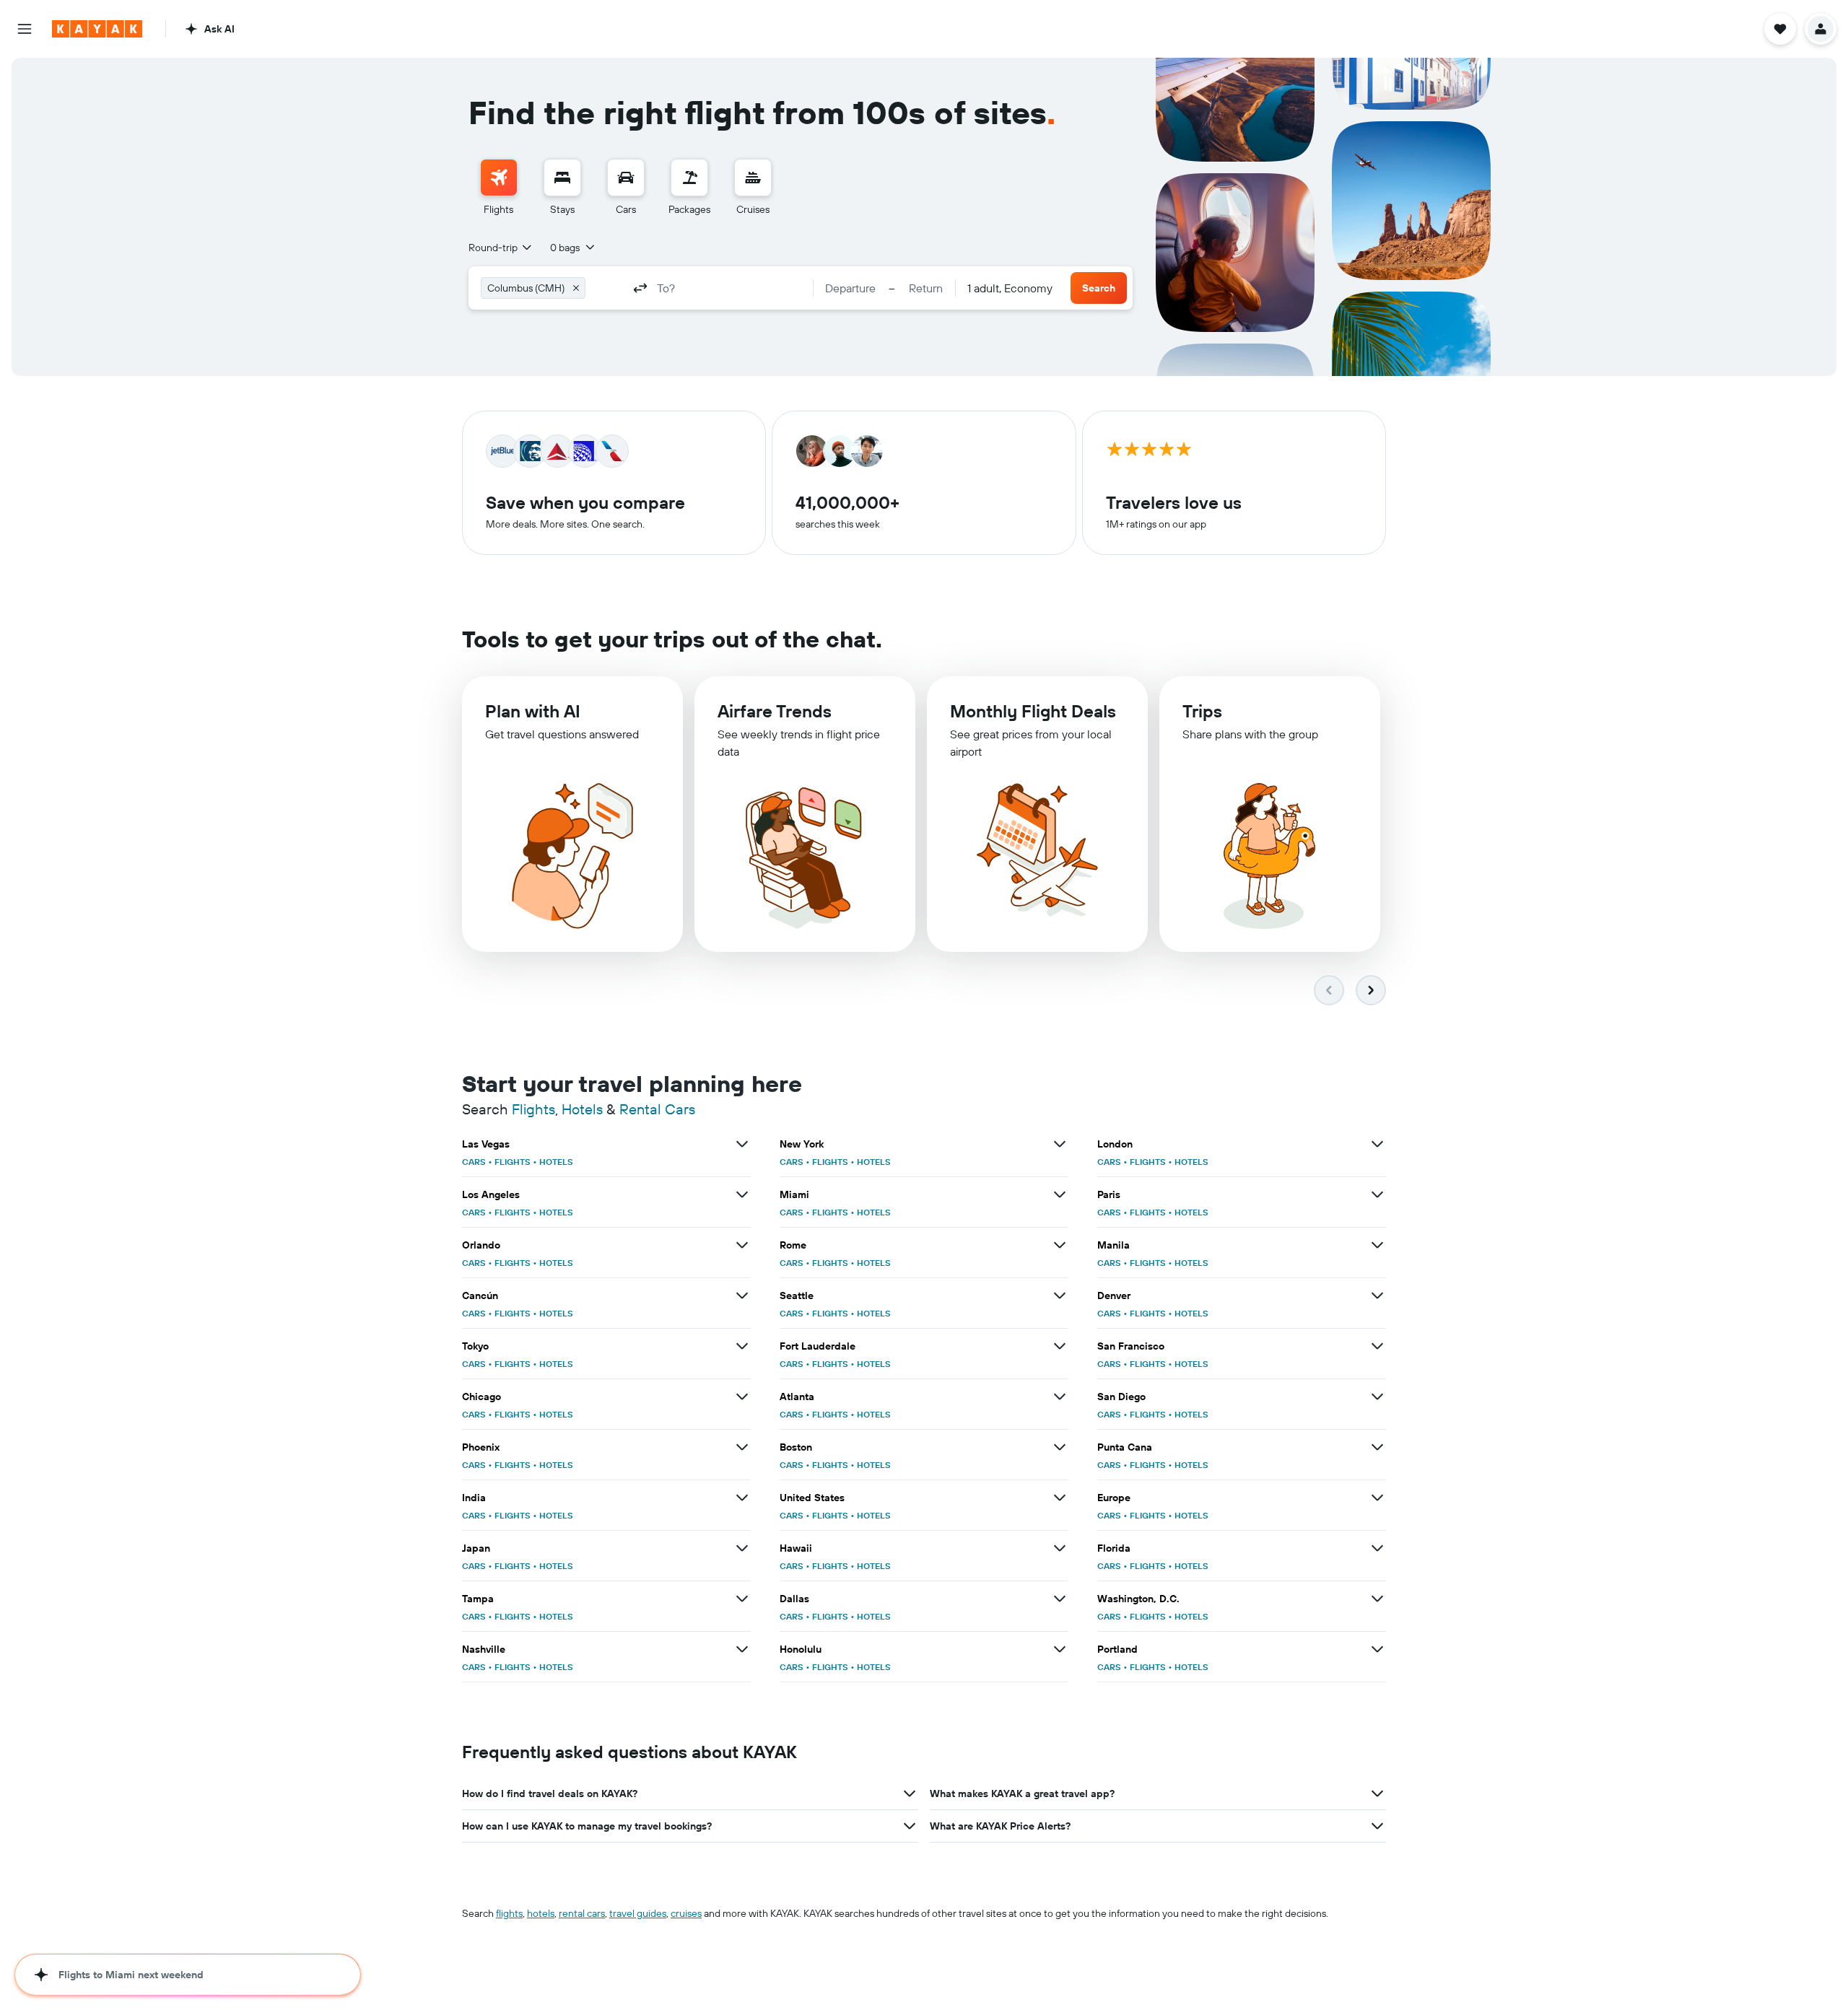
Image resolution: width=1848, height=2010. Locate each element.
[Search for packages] (689, 178)
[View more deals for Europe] (1377, 1498)
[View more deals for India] (742, 1498)
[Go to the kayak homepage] (97, 29)
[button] (25, 29)
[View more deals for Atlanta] (1060, 1397)
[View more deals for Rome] (1060, 1245)
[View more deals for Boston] (1060, 1447)
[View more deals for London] (1377, 1144)
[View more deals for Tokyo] (742, 1346)
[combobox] (501, 248)
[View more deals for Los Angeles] (742, 1194)
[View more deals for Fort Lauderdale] (1060, 1346)
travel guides (638, 1913)
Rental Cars (657, 1109)
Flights (533, 1109)
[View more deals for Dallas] (1060, 1599)
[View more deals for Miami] (1060, 1194)
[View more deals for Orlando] (742, 1245)
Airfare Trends (775, 711)
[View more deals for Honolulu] (1060, 1649)
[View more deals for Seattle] (1060, 1295)
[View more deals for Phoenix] (742, 1447)
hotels (541, 1913)
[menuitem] (499, 188)
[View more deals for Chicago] (742, 1397)
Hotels (582, 1109)
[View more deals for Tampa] (742, 1599)
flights (509, 1913)
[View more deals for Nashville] (742, 1649)
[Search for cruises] (753, 178)
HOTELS (556, 1162)
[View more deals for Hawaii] (1060, 1548)
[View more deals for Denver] (1377, 1295)
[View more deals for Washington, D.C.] (1377, 1599)
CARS (474, 1162)
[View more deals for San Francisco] (1377, 1346)
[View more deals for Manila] (1377, 1245)
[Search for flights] (499, 178)
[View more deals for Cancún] (742, 1295)
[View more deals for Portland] (1377, 1649)
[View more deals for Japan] (742, 1548)
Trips (1202, 711)
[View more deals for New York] (1060, 1144)
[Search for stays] (562, 178)
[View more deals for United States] (1060, 1498)
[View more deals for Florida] (1377, 1548)
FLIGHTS (513, 1162)
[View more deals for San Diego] (1377, 1397)
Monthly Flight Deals (1033, 711)
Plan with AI (533, 711)
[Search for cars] (626, 178)
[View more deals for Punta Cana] (1377, 1447)
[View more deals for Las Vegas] (742, 1144)
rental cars (582, 1913)
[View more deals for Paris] (1377, 1194)
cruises (686, 1913)
